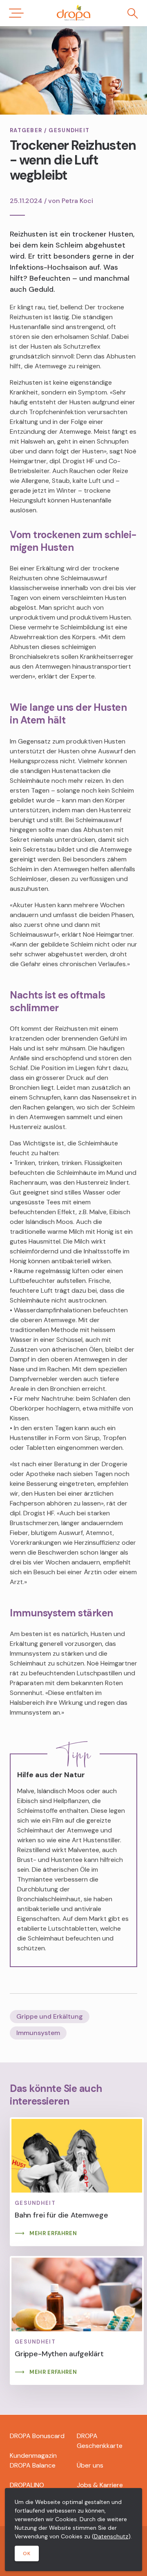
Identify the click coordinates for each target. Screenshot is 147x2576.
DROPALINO (27, 2485)
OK (27, 2553)
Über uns (90, 2465)
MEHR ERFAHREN (53, 2233)
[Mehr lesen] (77, 2182)
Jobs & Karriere (100, 2485)
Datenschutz (111, 2536)
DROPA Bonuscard (37, 2436)
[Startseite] (73, 13)
